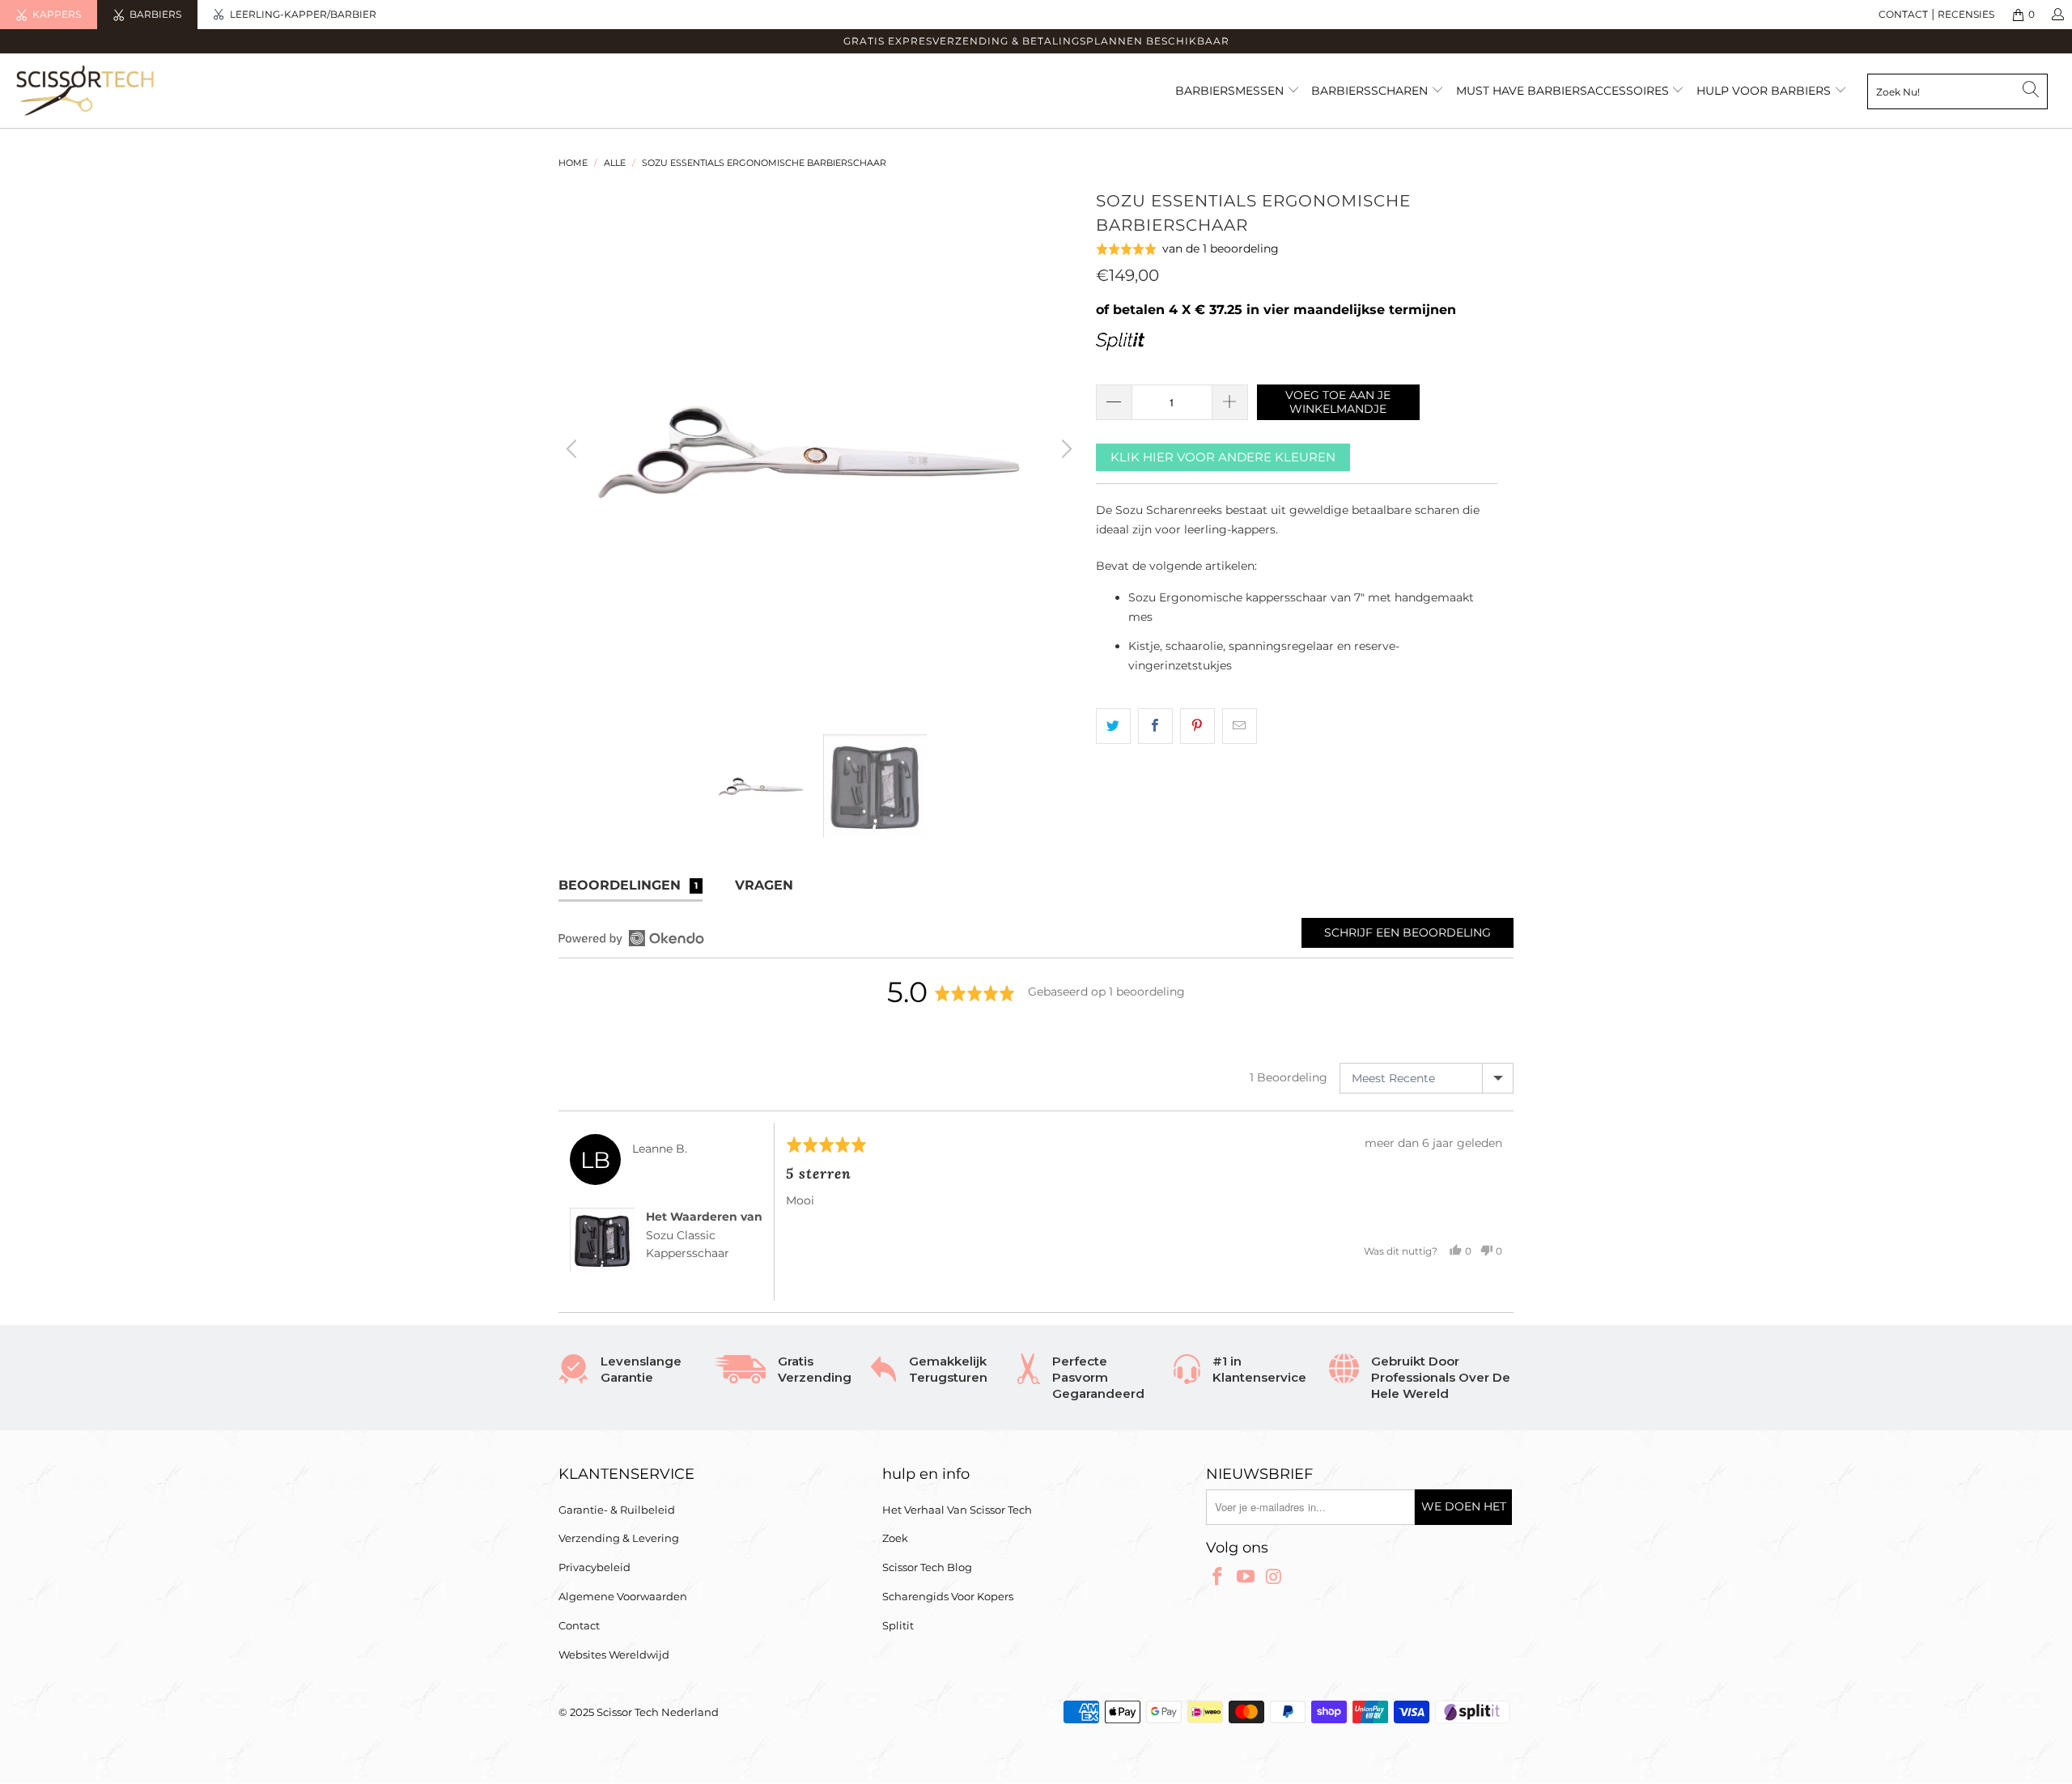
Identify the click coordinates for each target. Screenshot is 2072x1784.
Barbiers (155, 14)
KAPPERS (57, 14)
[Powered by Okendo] (631, 938)
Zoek (895, 1538)
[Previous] (574, 449)
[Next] (1064, 449)
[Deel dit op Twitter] (1113, 726)
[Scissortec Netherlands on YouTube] (1246, 1578)
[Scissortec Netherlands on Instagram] (1274, 1578)
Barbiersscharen (1371, 91)
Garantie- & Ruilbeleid (617, 1510)
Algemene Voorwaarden (623, 1596)
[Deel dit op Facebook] (1155, 726)
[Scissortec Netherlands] (174, 91)
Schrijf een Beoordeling (1408, 932)
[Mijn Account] (2057, 15)
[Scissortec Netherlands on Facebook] (1218, 1578)
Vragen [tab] (764, 885)
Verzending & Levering (619, 1538)
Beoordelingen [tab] (628, 885)
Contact (579, 1625)
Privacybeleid (594, 1567)
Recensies (1966, 14)
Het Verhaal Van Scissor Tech (957, 1510)
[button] (1188, 249)
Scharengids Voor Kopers (948, 1596)
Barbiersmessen (1231, 91)
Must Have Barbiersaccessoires (1564, 91)
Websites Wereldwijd (614, 1654)
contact (1903, 14)
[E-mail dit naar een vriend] (1240, 726)
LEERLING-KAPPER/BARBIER (303, 14)
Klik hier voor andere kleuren (1223, 457)
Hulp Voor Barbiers (1764, 91)
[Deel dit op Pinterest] (1197, 726)
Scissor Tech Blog (927, 1567)
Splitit (898, 1625)
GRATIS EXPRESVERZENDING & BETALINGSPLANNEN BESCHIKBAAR (1036, 41)
